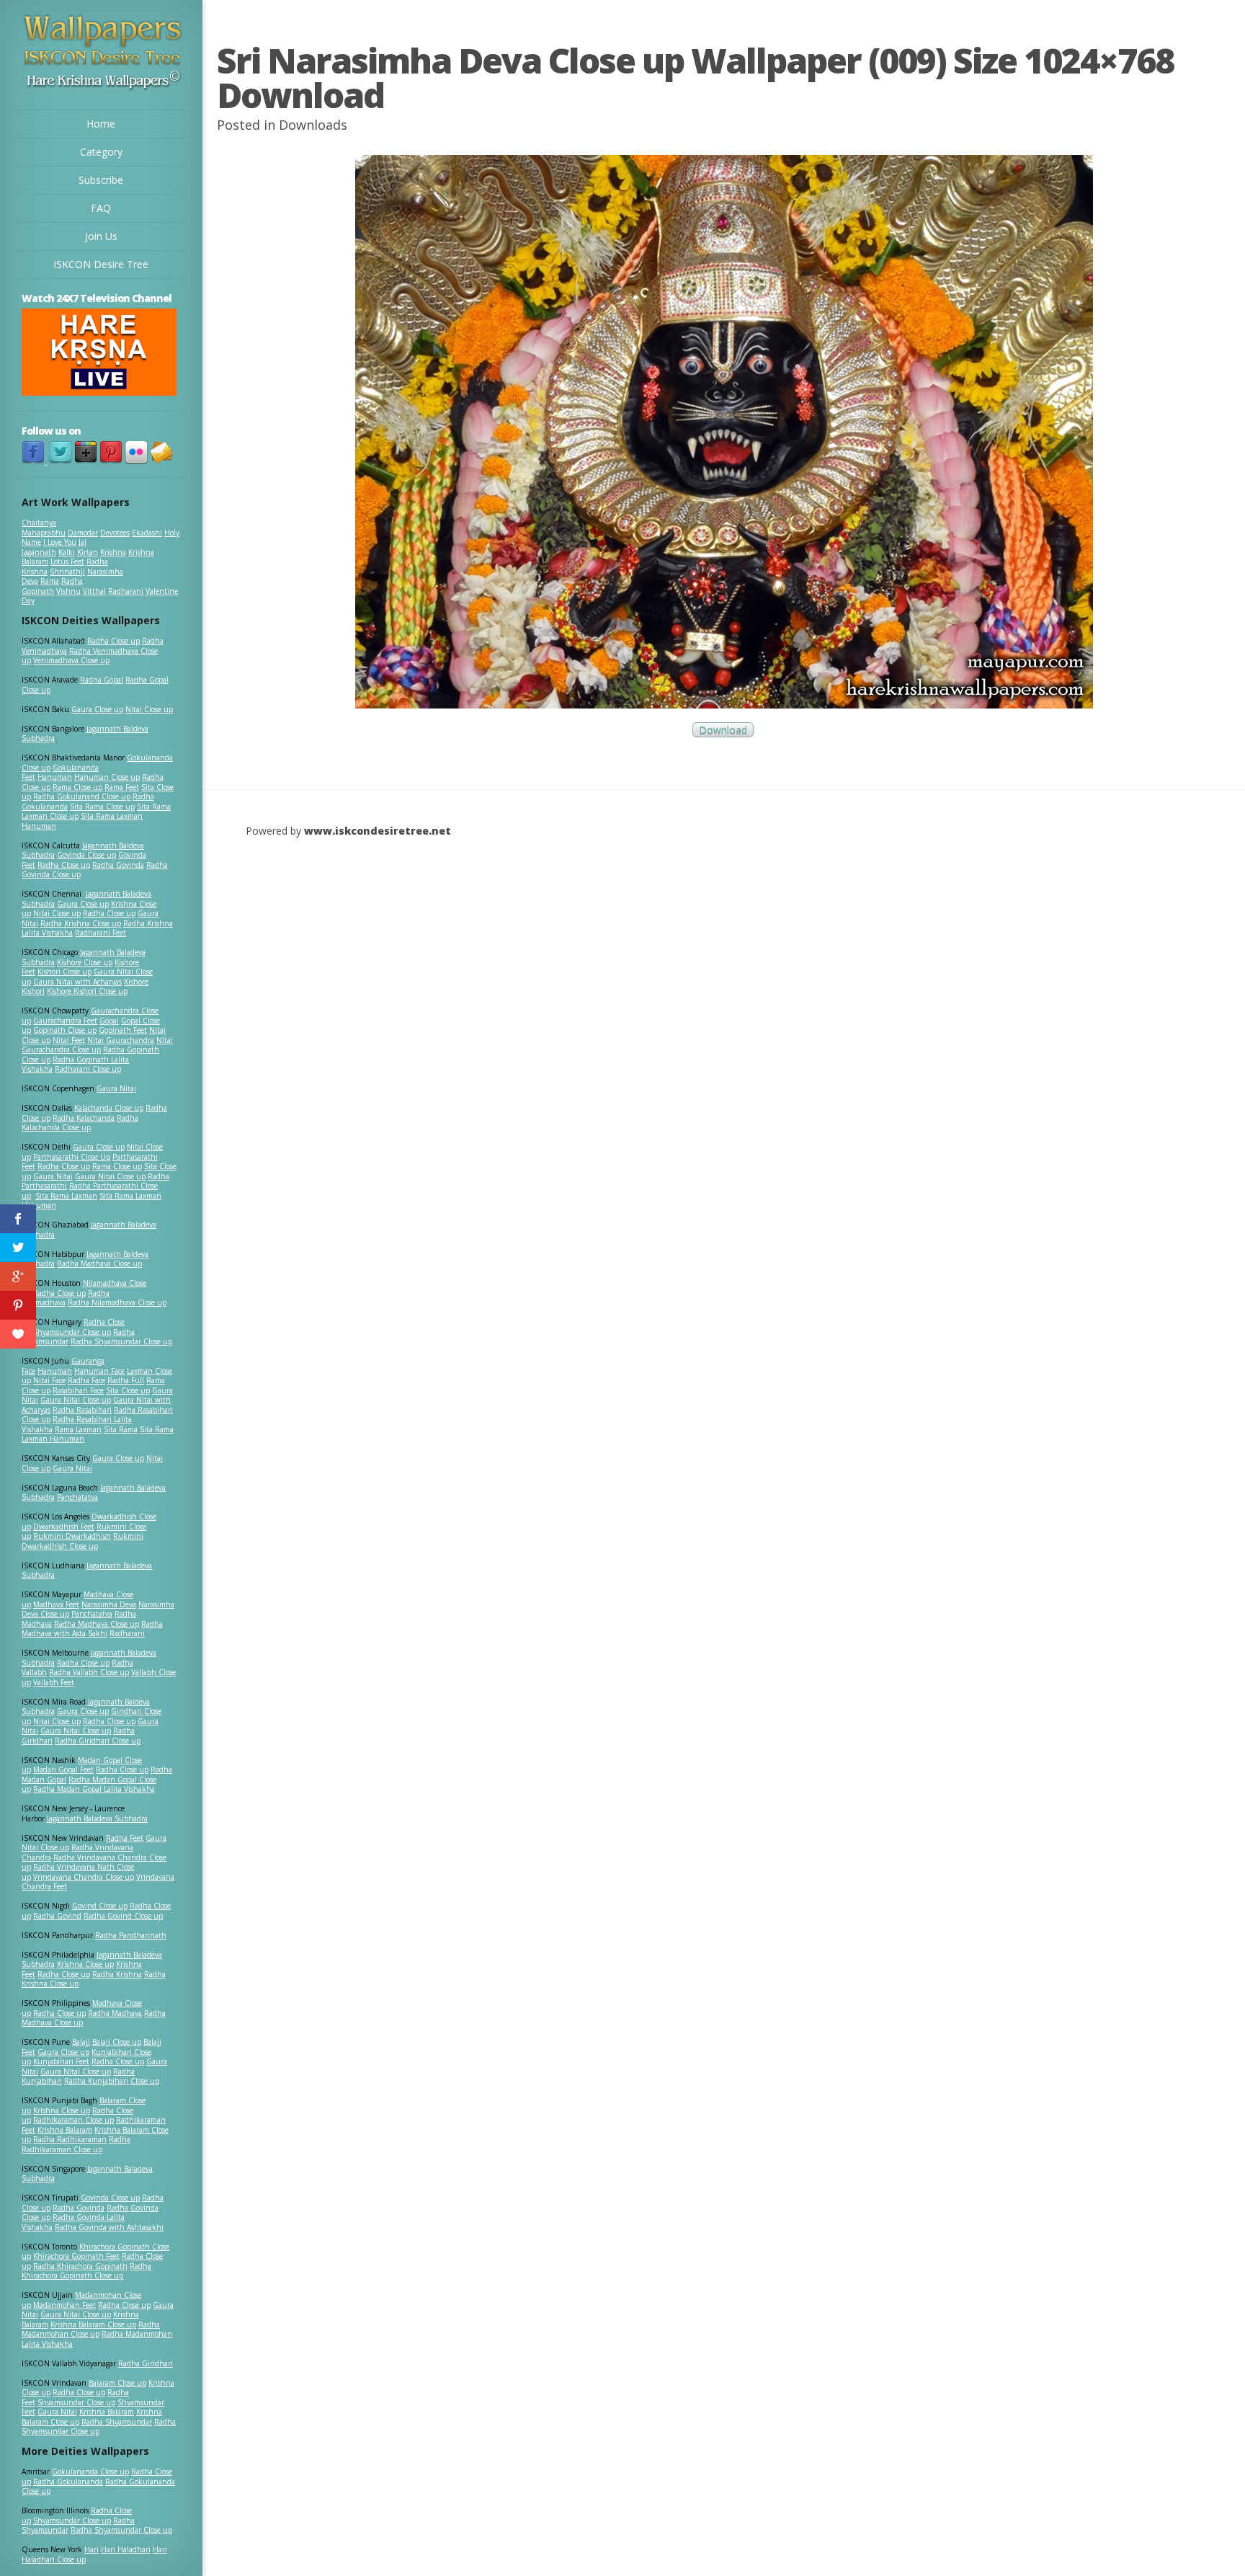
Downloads (313, 125)
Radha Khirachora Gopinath (80, 2266)
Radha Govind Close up (123, 1916)
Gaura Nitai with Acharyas (77, 982)
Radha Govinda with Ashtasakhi (109, 2227)
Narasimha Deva (109, 1604)
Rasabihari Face (78, 1390)
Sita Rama (121, 1429)
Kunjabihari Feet (61, 2061)
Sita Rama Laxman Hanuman (82, 821)
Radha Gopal (102, 680)
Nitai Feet (69, 1040)
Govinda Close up (86, 855)
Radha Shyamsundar (117, 2422)
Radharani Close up (88, 1069)
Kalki (67, 552)
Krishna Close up (85, 1964)
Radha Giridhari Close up (98, 1741)
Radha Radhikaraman (70, 2139)
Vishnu (68, 591)
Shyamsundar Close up (72, 1332)
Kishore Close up (85, 962)
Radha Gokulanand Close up (82, 796)
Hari (92, 2549)
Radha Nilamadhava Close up (117, 1302)
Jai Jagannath (54, 547)
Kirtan (88, 552)
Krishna (113, 552)
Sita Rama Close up (102, 807)
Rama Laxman (78, 1429)
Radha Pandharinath (131, 1935)
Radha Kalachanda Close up (80, 1123)
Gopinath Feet (123, 1030)
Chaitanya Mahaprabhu (44, 528)
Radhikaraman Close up (73, 2120)
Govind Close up (100, 1906)
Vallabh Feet (54, 1682)
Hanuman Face (99, 1371)
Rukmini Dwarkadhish (72, 1536)
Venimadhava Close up (71, 660)
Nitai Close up (149, 709)
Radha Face (86, 1380)
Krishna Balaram (65, 2130)
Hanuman (55, 777)
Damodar (83, 533)
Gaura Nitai (116, 1088)
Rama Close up (77, 787)
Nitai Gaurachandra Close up (97, 1045)
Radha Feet (125, 1838)
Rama (50, 581)
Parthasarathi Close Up (72, 1157)
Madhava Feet (56, 1604)
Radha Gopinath (52, 586)
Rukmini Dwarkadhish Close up (82, 1541)
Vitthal (94, 591)
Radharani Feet (101, 933)
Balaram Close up (117, 2383)
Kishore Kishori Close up (87, 991)
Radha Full (126, 1380)
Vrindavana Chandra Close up (84, 1877)
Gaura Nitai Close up (110, 1176)
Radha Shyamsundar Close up (121, 1341)
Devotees (115, 533)
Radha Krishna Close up (81, 923)
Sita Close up (128, 1390)
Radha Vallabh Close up (89, 1672)
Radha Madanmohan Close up (91, 2329)
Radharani (126, 591)
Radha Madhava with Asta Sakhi (92, 1629)
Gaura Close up (97, 709)
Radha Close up (113, 641)
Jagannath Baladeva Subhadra (87, 1571)
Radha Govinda (118, 865)
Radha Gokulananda (68, 2482)
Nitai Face (49, 1380)
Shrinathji (67, 572)
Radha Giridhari (146, 2363)
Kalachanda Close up (109, 1108)
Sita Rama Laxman (66, 1196)
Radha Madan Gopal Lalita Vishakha (94, 1789)
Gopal (109, 1021)
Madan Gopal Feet (63, 1769)
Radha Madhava (115, 2013)
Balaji (81, 2042)
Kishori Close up (64, 972)
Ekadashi (147, 533)
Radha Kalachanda (84, 1118)
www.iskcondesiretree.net (378, 831)
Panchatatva (77, 1497)
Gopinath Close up (65, 1030)
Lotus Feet (67, 561)
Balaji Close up (117, 2042)
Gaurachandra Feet (65, 1021)
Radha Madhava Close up (99, 1263)
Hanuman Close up (107, 777)
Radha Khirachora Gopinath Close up (86, 2271)
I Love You (60, 542)
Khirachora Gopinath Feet (76, 2256)
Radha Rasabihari (82, 1410)
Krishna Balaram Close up (93, 2324)
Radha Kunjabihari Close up (112, 2081)
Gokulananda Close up (90, 2471)
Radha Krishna (117, 1974)
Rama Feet (122, 787)
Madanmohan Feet (64, 2305)
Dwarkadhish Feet (64, 1527)
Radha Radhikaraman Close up (76, 2144)
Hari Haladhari (126, 2549)
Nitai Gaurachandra (121, 1040)
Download (723, 730)
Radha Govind (57, 1916)
